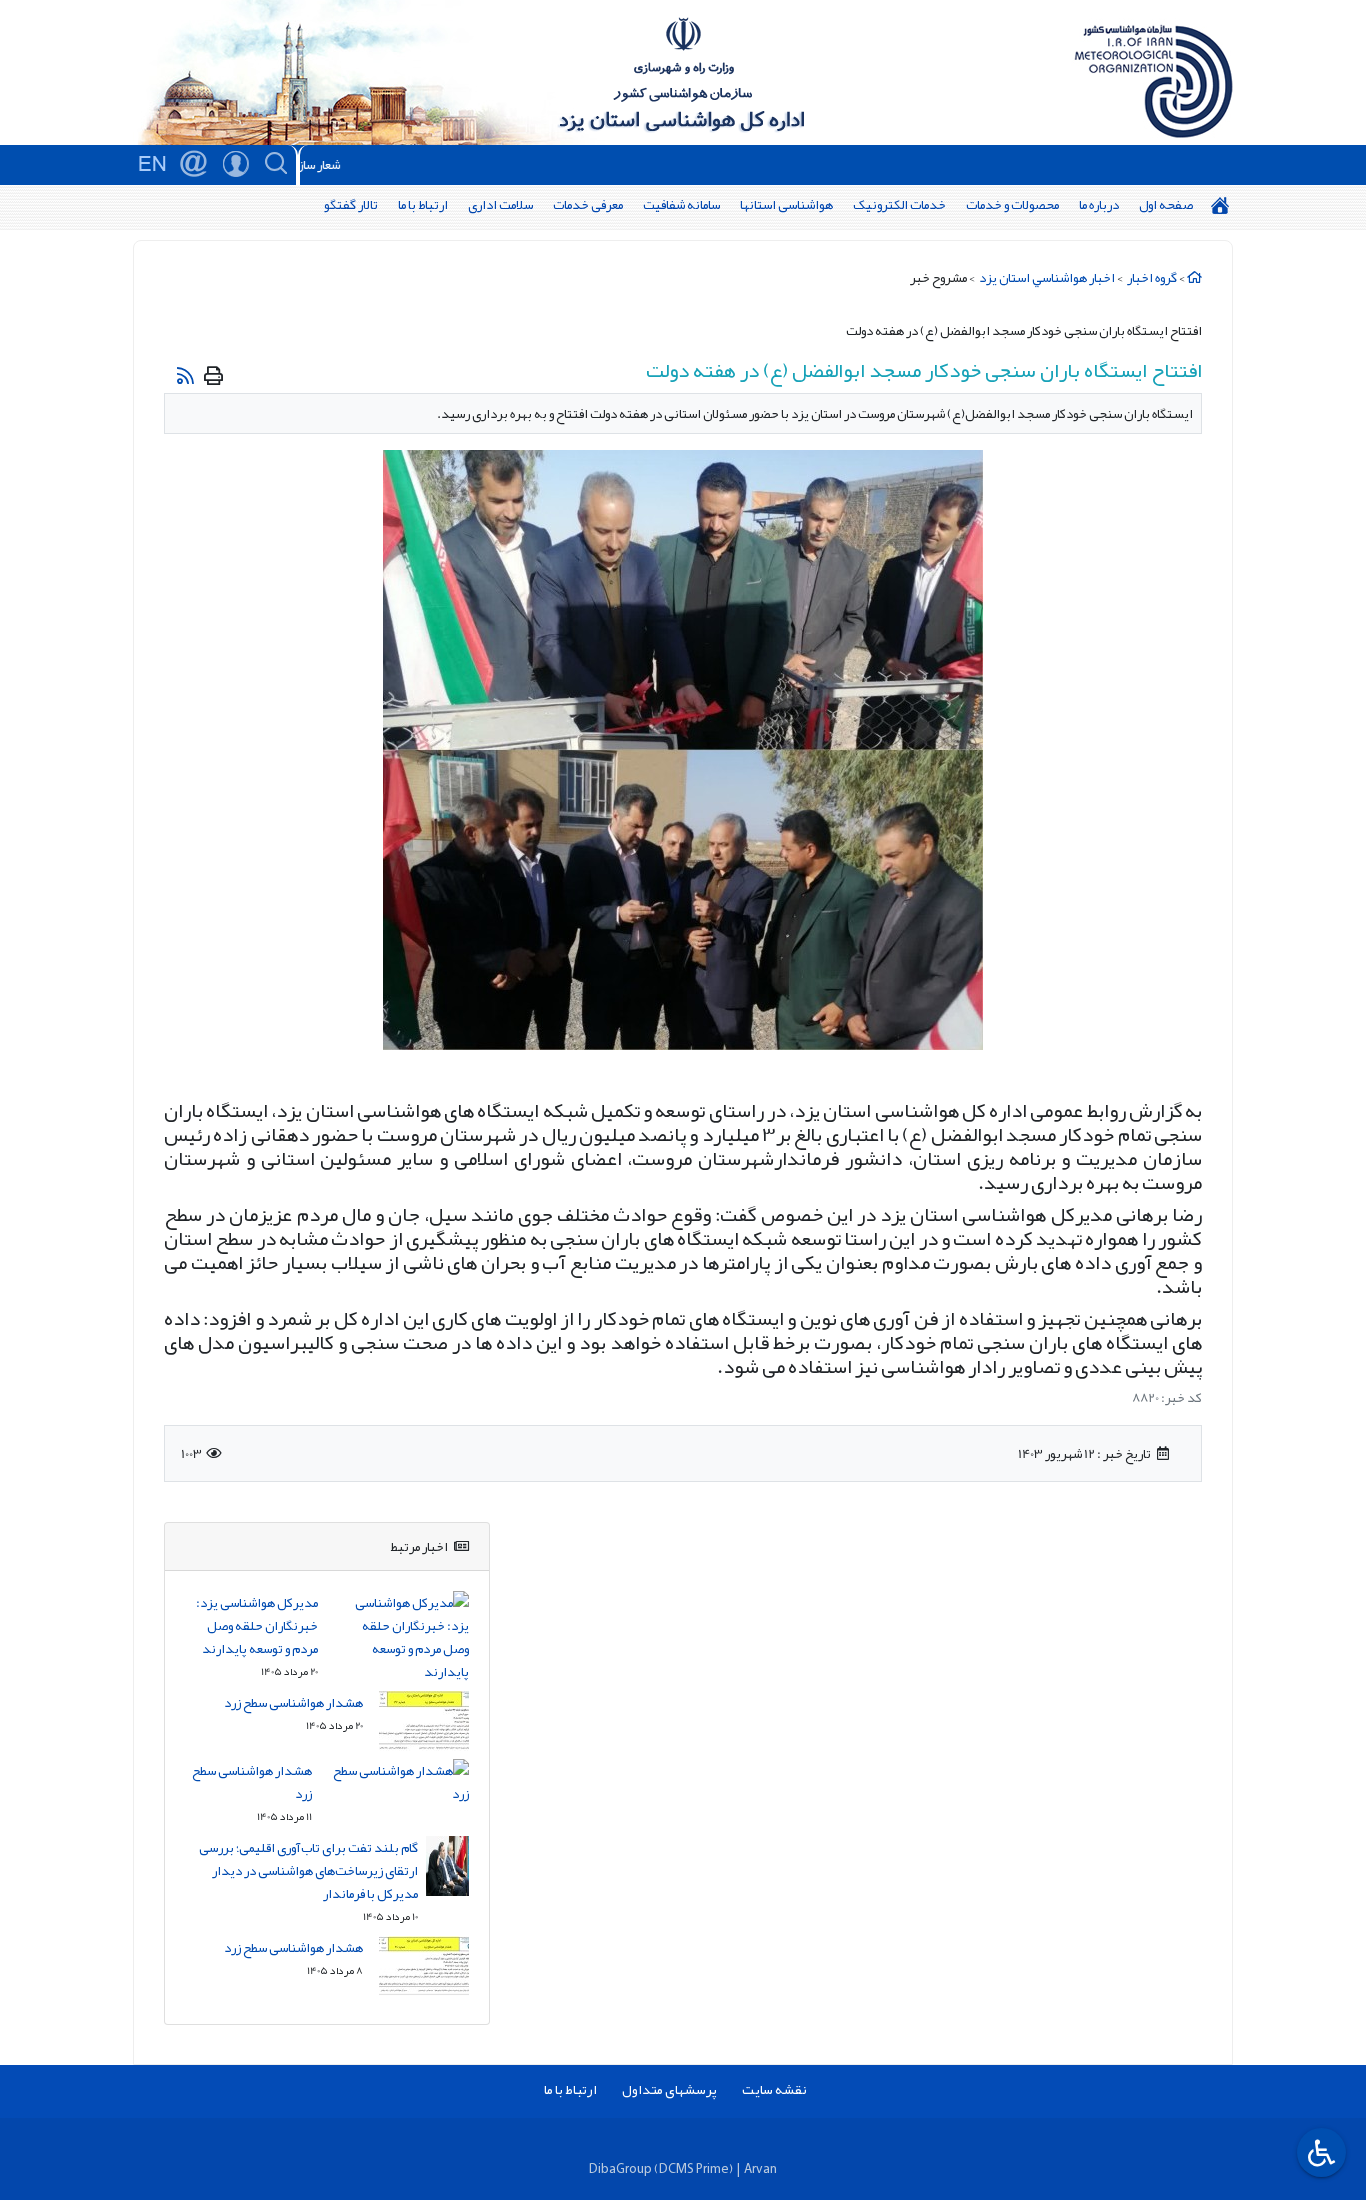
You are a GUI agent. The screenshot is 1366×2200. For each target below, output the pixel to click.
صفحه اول (1166, 204)
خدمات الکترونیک (899, 204)
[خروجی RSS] (185, 375)
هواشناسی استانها (786, 204)
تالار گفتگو (351, 204)
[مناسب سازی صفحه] (1319, 2152)
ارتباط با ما (423, 204)
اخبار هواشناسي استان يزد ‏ (1046, 277)
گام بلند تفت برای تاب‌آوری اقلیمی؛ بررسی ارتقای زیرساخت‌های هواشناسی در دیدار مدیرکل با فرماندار (308, 1870)
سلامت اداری (500, 204)
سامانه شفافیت (681, 204)
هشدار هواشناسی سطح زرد (293, 1702)
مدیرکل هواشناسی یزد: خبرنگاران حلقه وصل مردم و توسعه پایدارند (257, 1625)
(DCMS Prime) (693, 2168)
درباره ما (1099, 204)
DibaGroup (620, 2168)
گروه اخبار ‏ (1151, 277)
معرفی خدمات (588, 204)
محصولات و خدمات (1012, 204)
